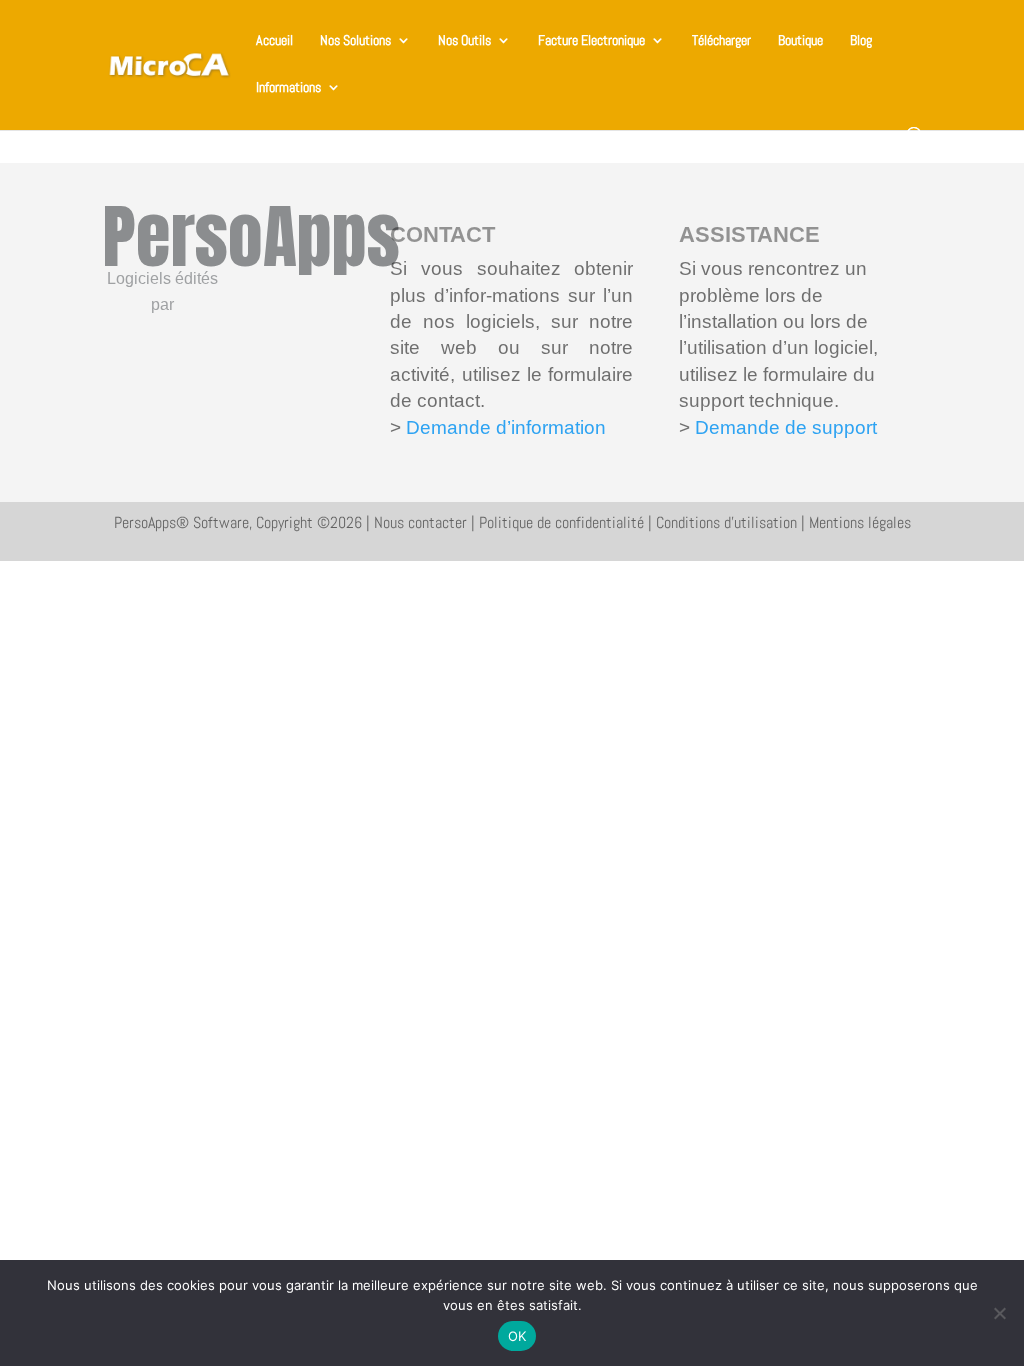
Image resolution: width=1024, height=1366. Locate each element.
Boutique (800, 41)
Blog (861, 41)
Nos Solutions (355, 41)
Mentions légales (860, 522)
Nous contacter (420, 522)
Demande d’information (506, 427)
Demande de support (783, 427)
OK (517, 1336)
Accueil (274, 41)
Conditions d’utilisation (726, 522)
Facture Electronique (591, 41)
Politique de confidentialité (561, 522)
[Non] (999, 1313)
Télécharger (721, 41)
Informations (288, 88)
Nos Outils (464, 41)
